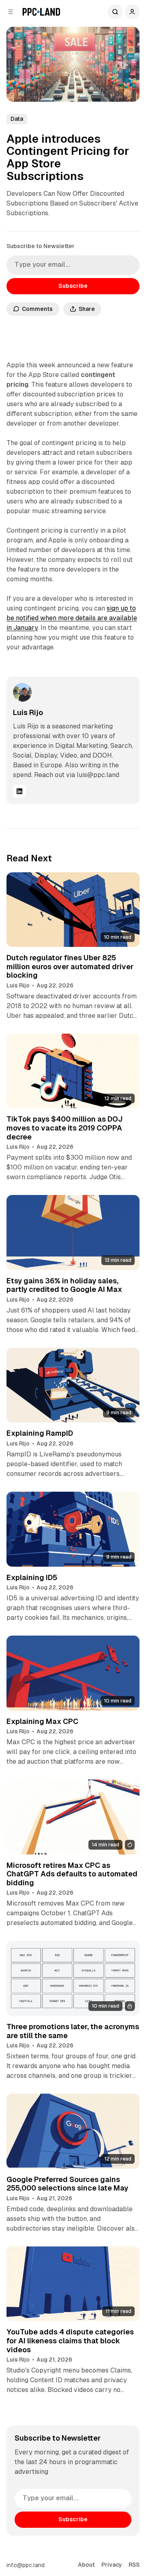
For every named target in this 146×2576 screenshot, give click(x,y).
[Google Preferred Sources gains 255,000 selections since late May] (73, 2131)
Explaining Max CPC (42, 1721)
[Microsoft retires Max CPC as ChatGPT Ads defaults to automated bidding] (73, 1817)
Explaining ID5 (32, 1577)
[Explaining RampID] (73, 1385)
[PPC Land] (41, 12)
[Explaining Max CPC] (73, 1673)
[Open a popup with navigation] (11, 12)
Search (115, 12)
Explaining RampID (40, 1433)
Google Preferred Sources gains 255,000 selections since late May (67, 2184)
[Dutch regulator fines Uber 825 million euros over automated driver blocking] (73, 910)
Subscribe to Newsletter (41, 246)
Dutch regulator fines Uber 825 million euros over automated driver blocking (70, 966)
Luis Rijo (28, 712)
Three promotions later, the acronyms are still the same (73, 2031)
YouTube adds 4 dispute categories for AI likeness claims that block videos (70, 2340)
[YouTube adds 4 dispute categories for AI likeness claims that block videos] (73, 2284)
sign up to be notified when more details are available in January (72, 618)
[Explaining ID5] (73, 1529)
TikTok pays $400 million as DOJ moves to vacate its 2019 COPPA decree (64, 1128)
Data (17, 119)
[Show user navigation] (132, 12)
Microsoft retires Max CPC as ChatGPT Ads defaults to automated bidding (72, 1874)
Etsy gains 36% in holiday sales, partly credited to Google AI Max (64, 1285)
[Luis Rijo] (22, 692)
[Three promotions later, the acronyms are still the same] (73, 1978)
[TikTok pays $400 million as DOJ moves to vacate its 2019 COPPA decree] (73, 1071)
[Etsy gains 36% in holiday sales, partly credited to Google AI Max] (73, 1232)
